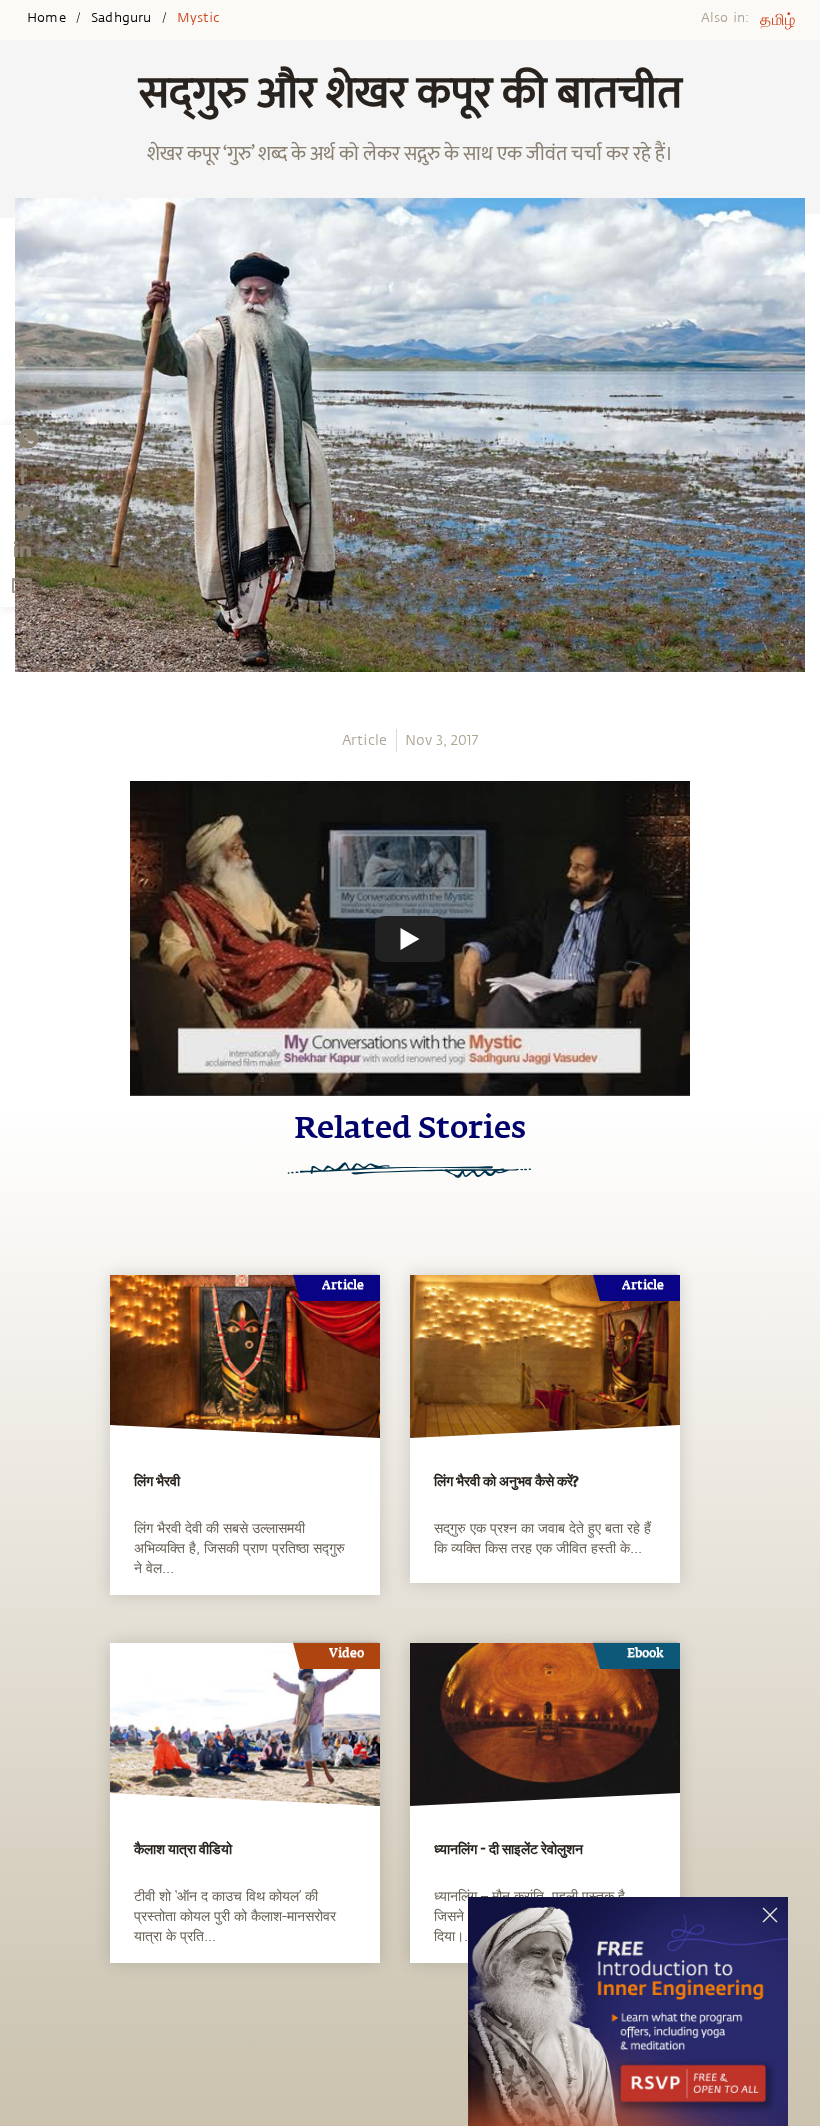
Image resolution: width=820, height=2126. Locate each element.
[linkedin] (22, 549)
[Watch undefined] (410, 939)
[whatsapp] (28, 439)
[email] (22, 585)
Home (46, 18)
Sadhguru (121, 18)
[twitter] (22, 513)
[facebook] (23, 476)
